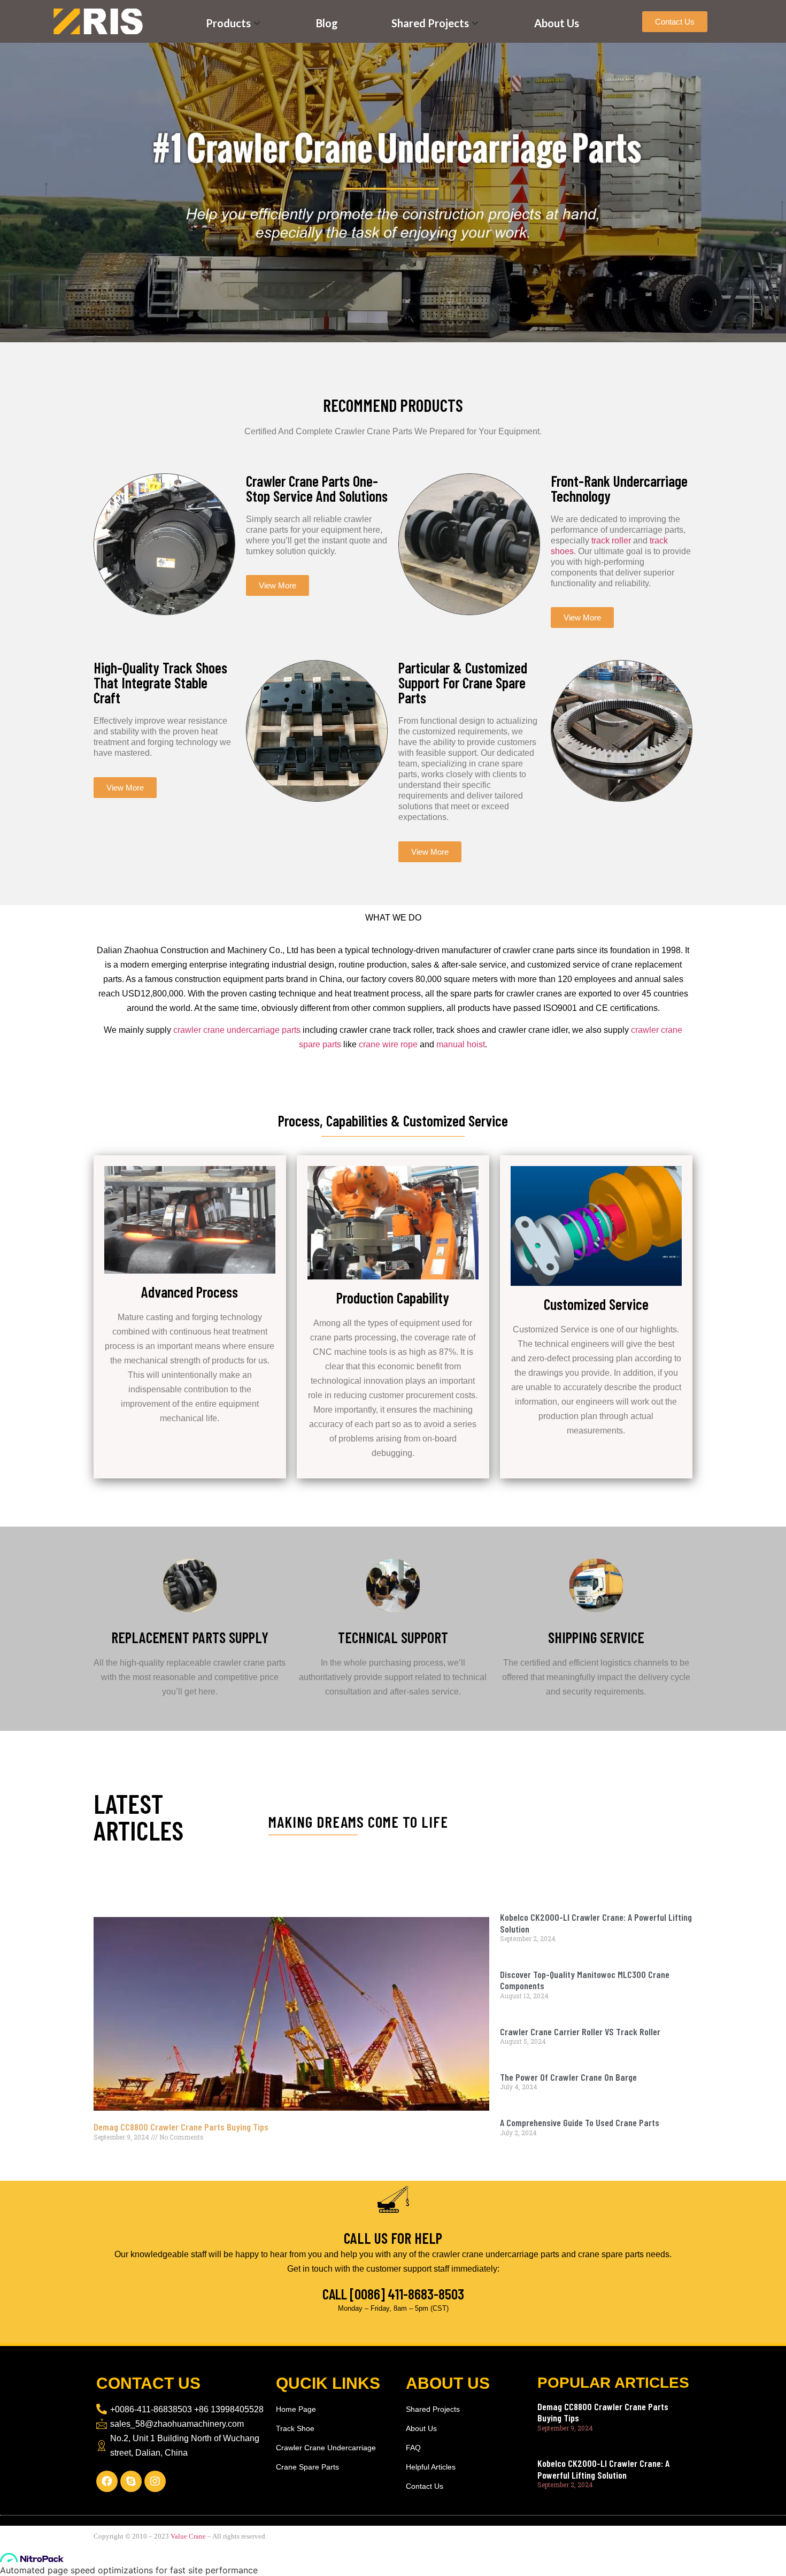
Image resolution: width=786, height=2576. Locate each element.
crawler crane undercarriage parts (237, 1030)
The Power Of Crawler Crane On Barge (568, 2077)
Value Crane (188, 2536)
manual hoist (461, 1044)
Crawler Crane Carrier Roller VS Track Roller (580, 2031)
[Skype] (131, 2481)
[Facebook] (107, 2481)
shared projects (430, 23)
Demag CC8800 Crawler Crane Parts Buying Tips (181, 2127)
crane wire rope (388, 1044)
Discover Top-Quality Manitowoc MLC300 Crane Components (585, 1980)
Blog (327, 23)
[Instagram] (155, 2481)
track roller (612, 540)
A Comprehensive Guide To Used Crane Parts (580, 2122)
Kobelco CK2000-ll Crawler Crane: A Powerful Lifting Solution (596, 1923)
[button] (675, 22)
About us (557, 23)
